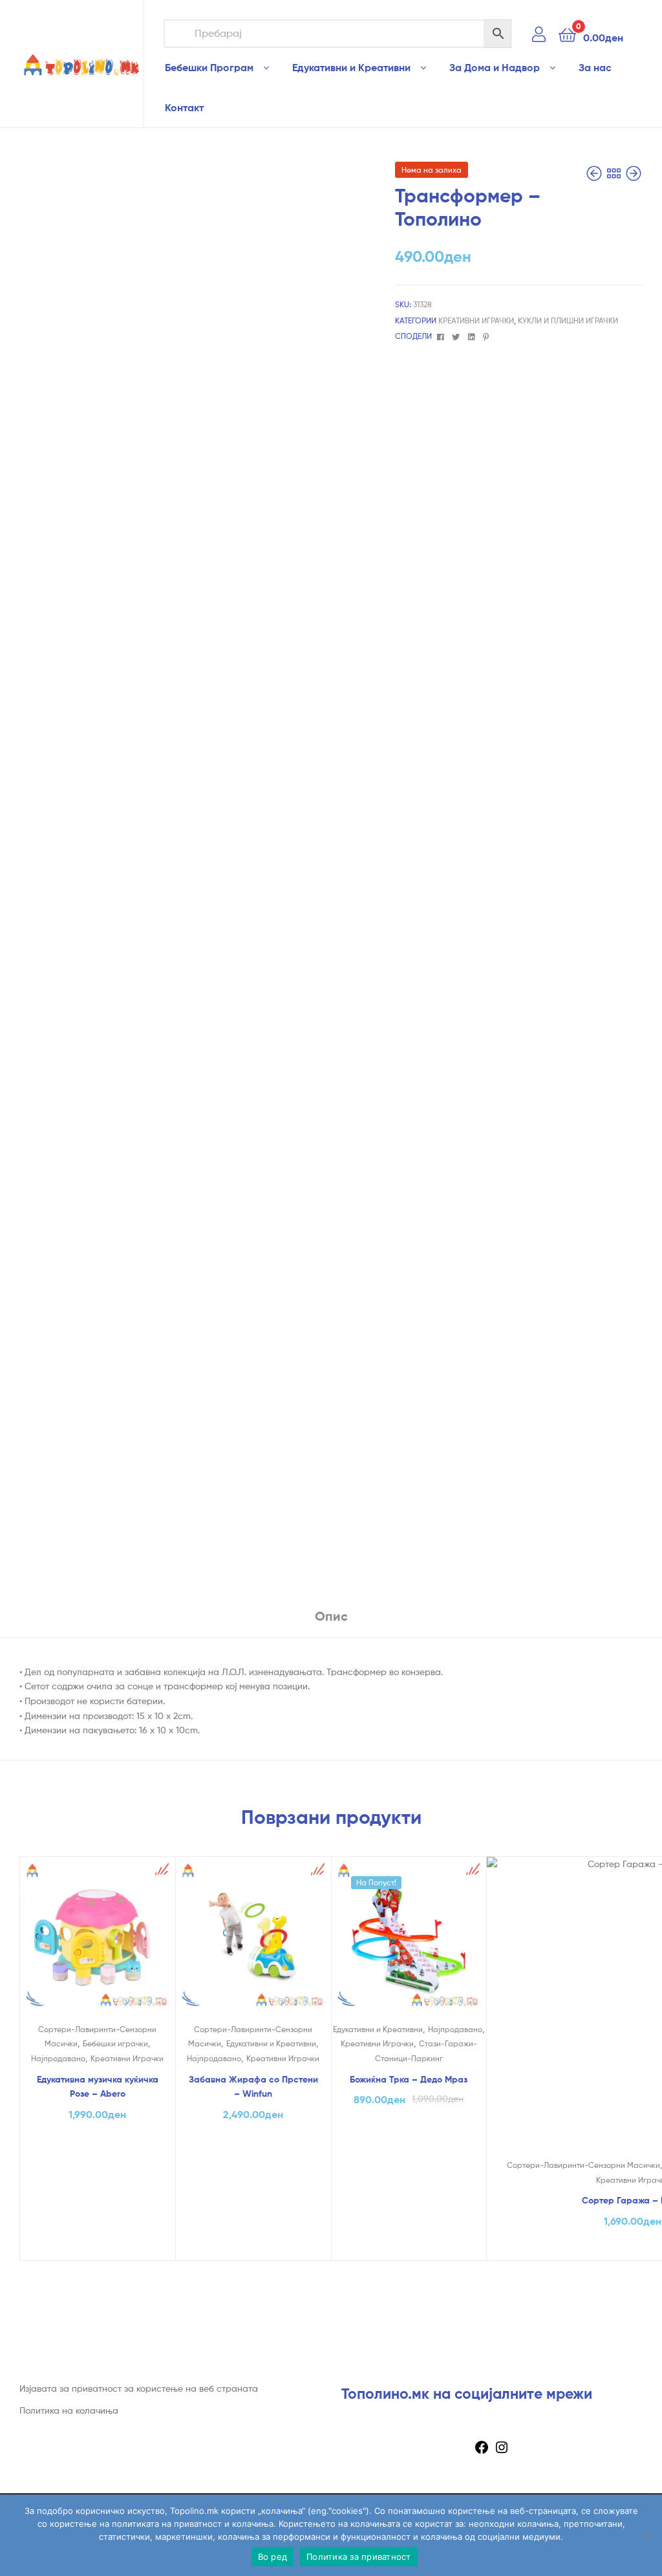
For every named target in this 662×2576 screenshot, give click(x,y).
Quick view (97, 1942)
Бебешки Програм (209, 67)
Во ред (273, 2557)
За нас (595, 67)
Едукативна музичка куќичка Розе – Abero (98, 2087)
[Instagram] (502, 2452)
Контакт (184, 107)
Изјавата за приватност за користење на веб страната (139, 2388)
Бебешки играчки (115, 2043)
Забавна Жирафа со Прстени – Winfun (253, 2087)
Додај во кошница (98, 2247)
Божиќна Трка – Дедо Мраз (409, 2079)
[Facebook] (482, 2452)
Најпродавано (58, 2058)
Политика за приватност (359, 2557)
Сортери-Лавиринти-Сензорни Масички (583, 2165)
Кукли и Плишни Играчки (568, 320)
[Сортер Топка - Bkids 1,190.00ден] (634, 174)
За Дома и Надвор (495, 67)
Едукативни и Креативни (351, 67)
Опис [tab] (331, 1616)
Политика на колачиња (69, 2410)
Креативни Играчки (476, 320)
